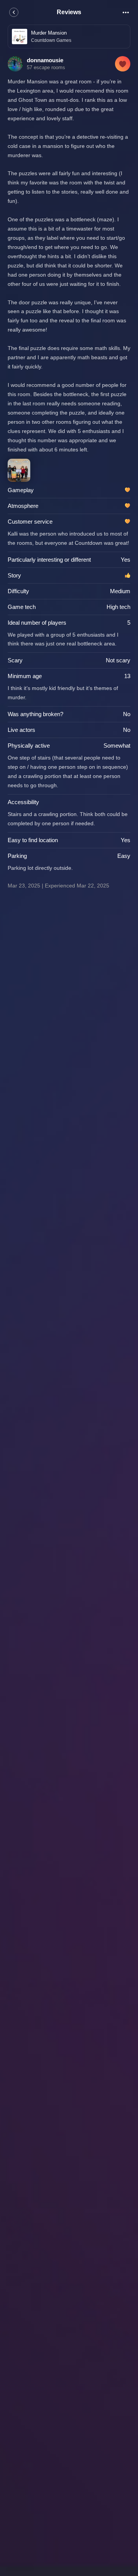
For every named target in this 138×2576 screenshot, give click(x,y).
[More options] (126, 12)
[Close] (14, 12)
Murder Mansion (49, 33)
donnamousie (45, 60)
